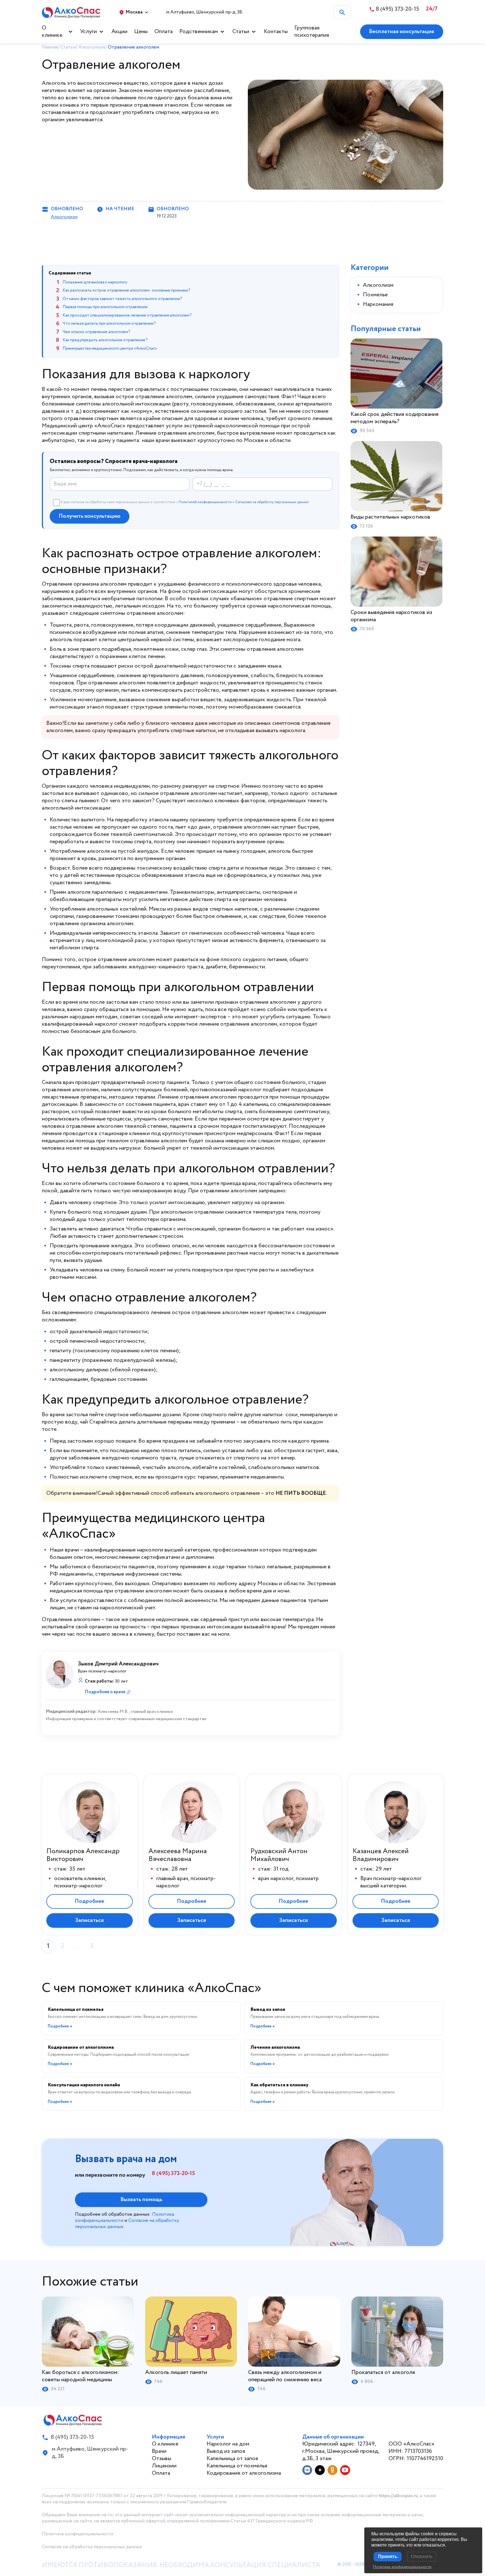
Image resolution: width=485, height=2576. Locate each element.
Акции (119, 32)
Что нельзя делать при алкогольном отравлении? (109, 324)
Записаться (89, 1920)
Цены (141, 32)
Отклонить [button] (422, 2556)
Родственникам (199, 32)
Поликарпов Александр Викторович (83, 1855)
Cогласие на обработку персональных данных (92, 2547)
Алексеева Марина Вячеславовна (178, 1855)
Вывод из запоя (226, 2451)
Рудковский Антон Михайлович (279, 1855)
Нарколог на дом (228, 2444)
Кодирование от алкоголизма (244, 2473)
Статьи (241, 32)
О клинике (52, 32)
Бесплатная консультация (402, 32)
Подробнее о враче (105, 1692)
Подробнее (89, 1901)
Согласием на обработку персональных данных (272, 502)
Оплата (163, 32)
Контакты (276, 32)
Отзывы (162, 2459)
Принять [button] (388, 2556)
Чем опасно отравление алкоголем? (96, 332)
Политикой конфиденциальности (205, 502)
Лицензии (164, 2466)
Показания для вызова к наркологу (95, 282)
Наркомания (378, 304)
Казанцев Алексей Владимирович (381, 1855)
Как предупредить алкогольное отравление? (105, 340)
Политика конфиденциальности (77, 2534)
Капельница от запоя (232, 2459)
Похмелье (375, 295)
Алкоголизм (64, 217)
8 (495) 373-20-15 (173, 2174)
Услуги (88, 32)
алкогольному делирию (79, 1370)
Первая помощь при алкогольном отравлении (105, 307)
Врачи (159, 2451)
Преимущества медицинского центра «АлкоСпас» (110, 349)
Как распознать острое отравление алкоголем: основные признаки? (126, 290)
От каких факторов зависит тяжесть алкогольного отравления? (122, 299)
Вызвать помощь (141, 2200)
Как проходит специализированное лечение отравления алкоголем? (127, 315)
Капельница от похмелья (237, 2466)
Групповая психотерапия (312, 32)
